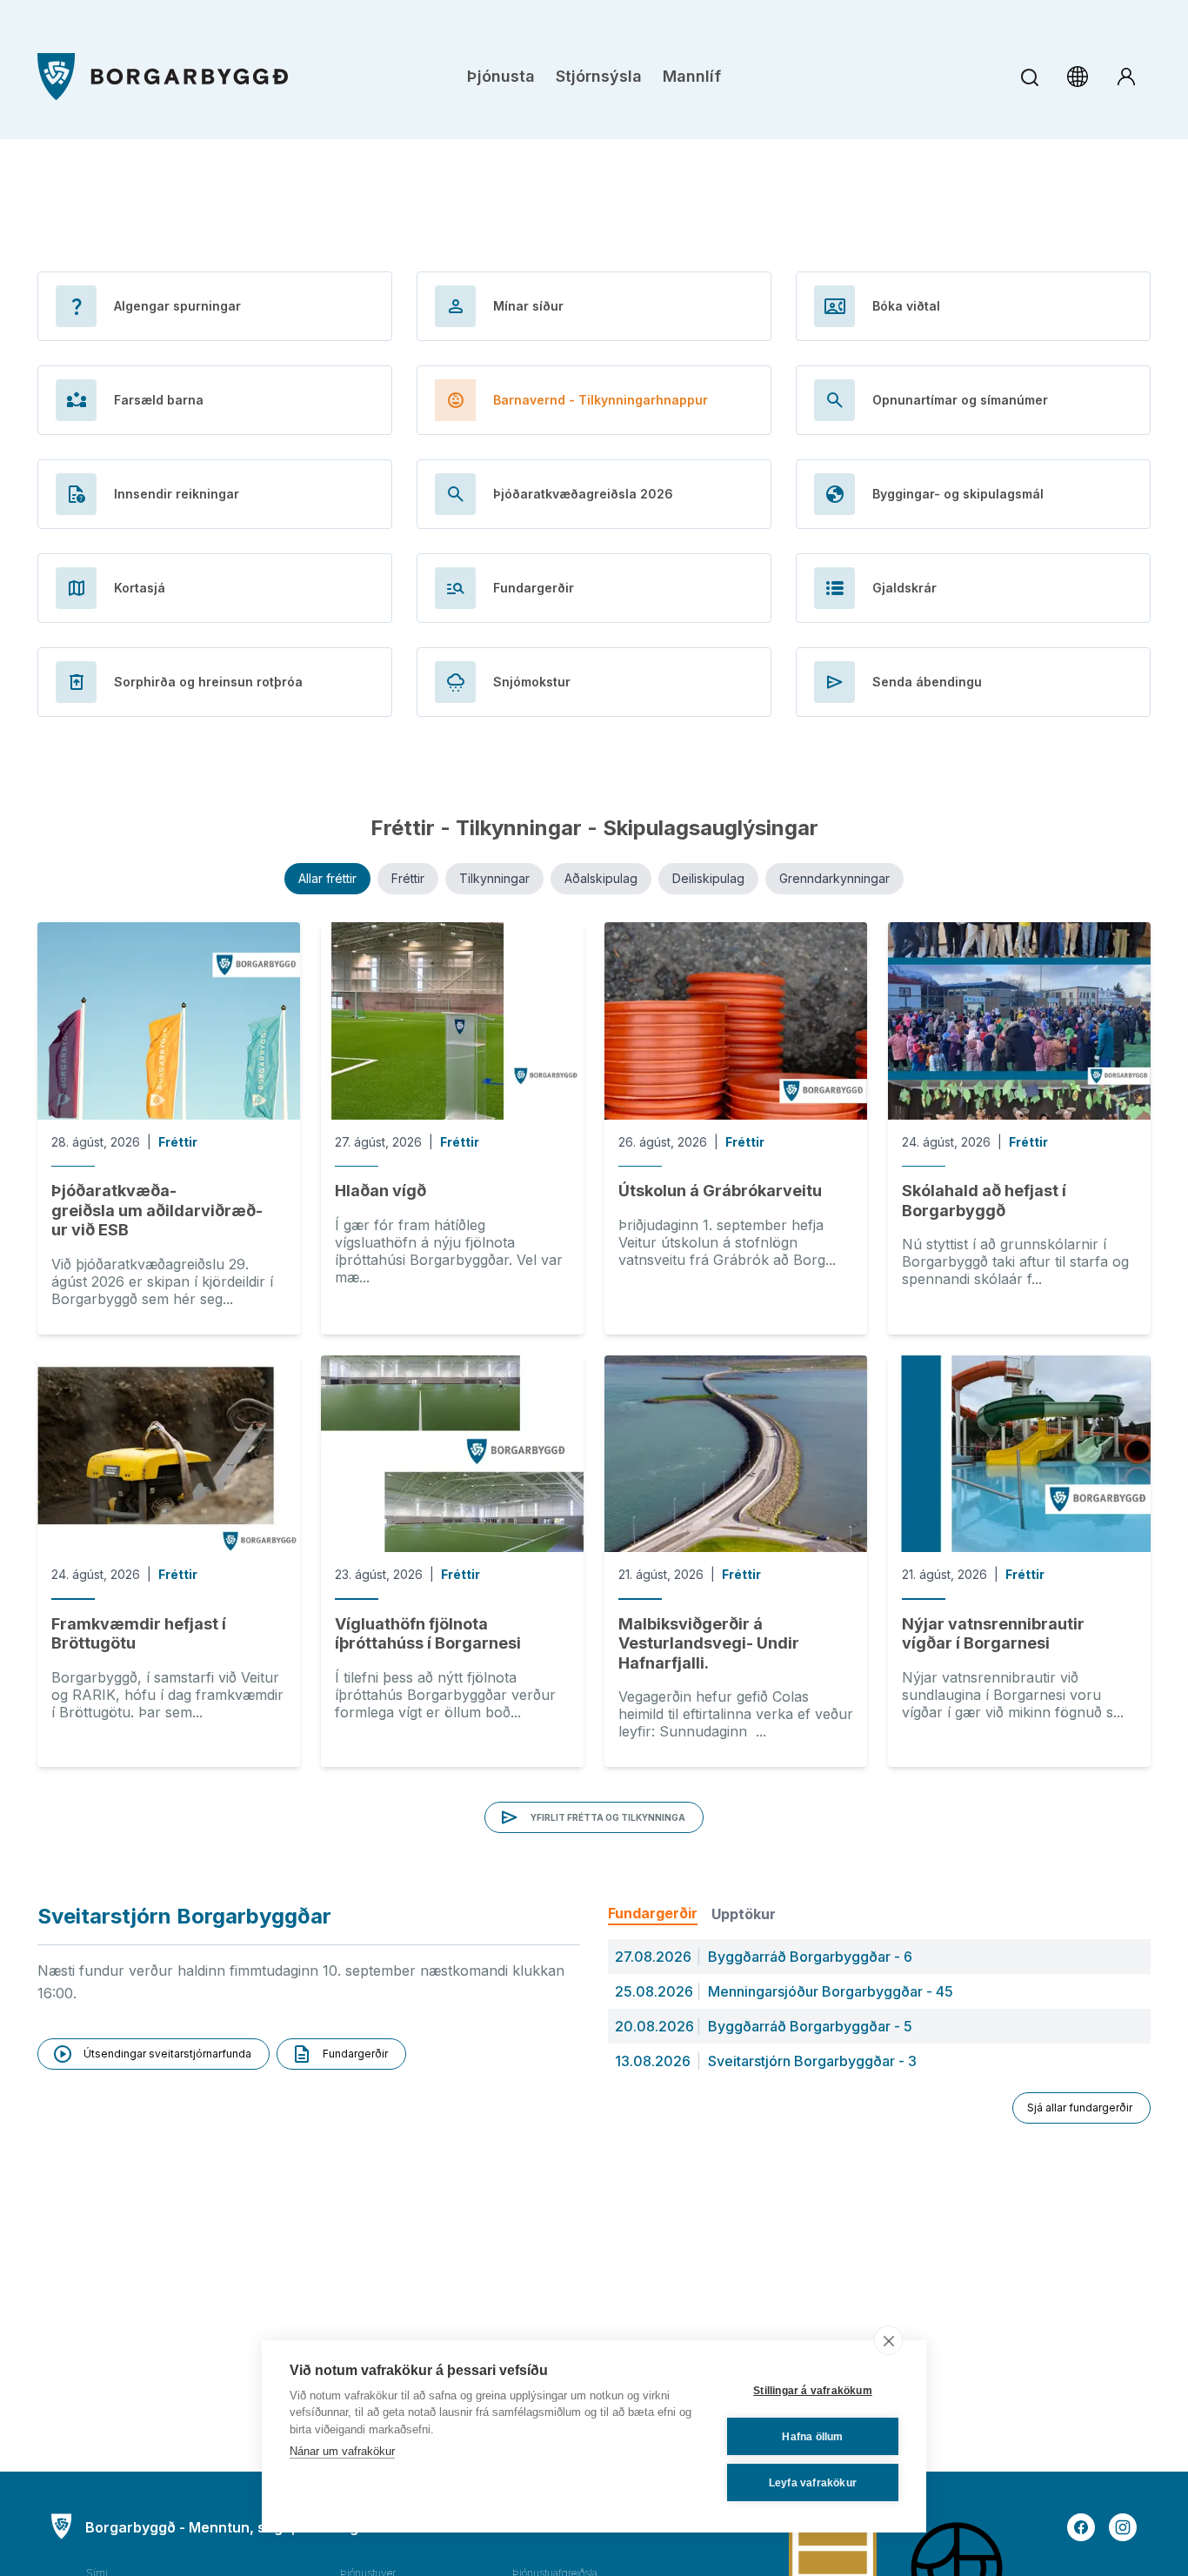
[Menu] (163, 77)
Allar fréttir (327, 878)
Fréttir (408, 878)
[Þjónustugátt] (1126, 77)
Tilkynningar (494, 878)
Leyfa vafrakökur (813, 2483)
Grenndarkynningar (834, 878)
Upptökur (744, 1914)
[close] (888, 2340)
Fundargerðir (653, 1913)
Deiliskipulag (708, 878)
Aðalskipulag (601, 878)
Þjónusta (501, 76)
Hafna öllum (812, 2437)
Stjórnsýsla (599, 76)
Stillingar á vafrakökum (813, 2391)
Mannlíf (692, 76)
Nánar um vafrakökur (342, 2451)
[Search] (1029, 77)
